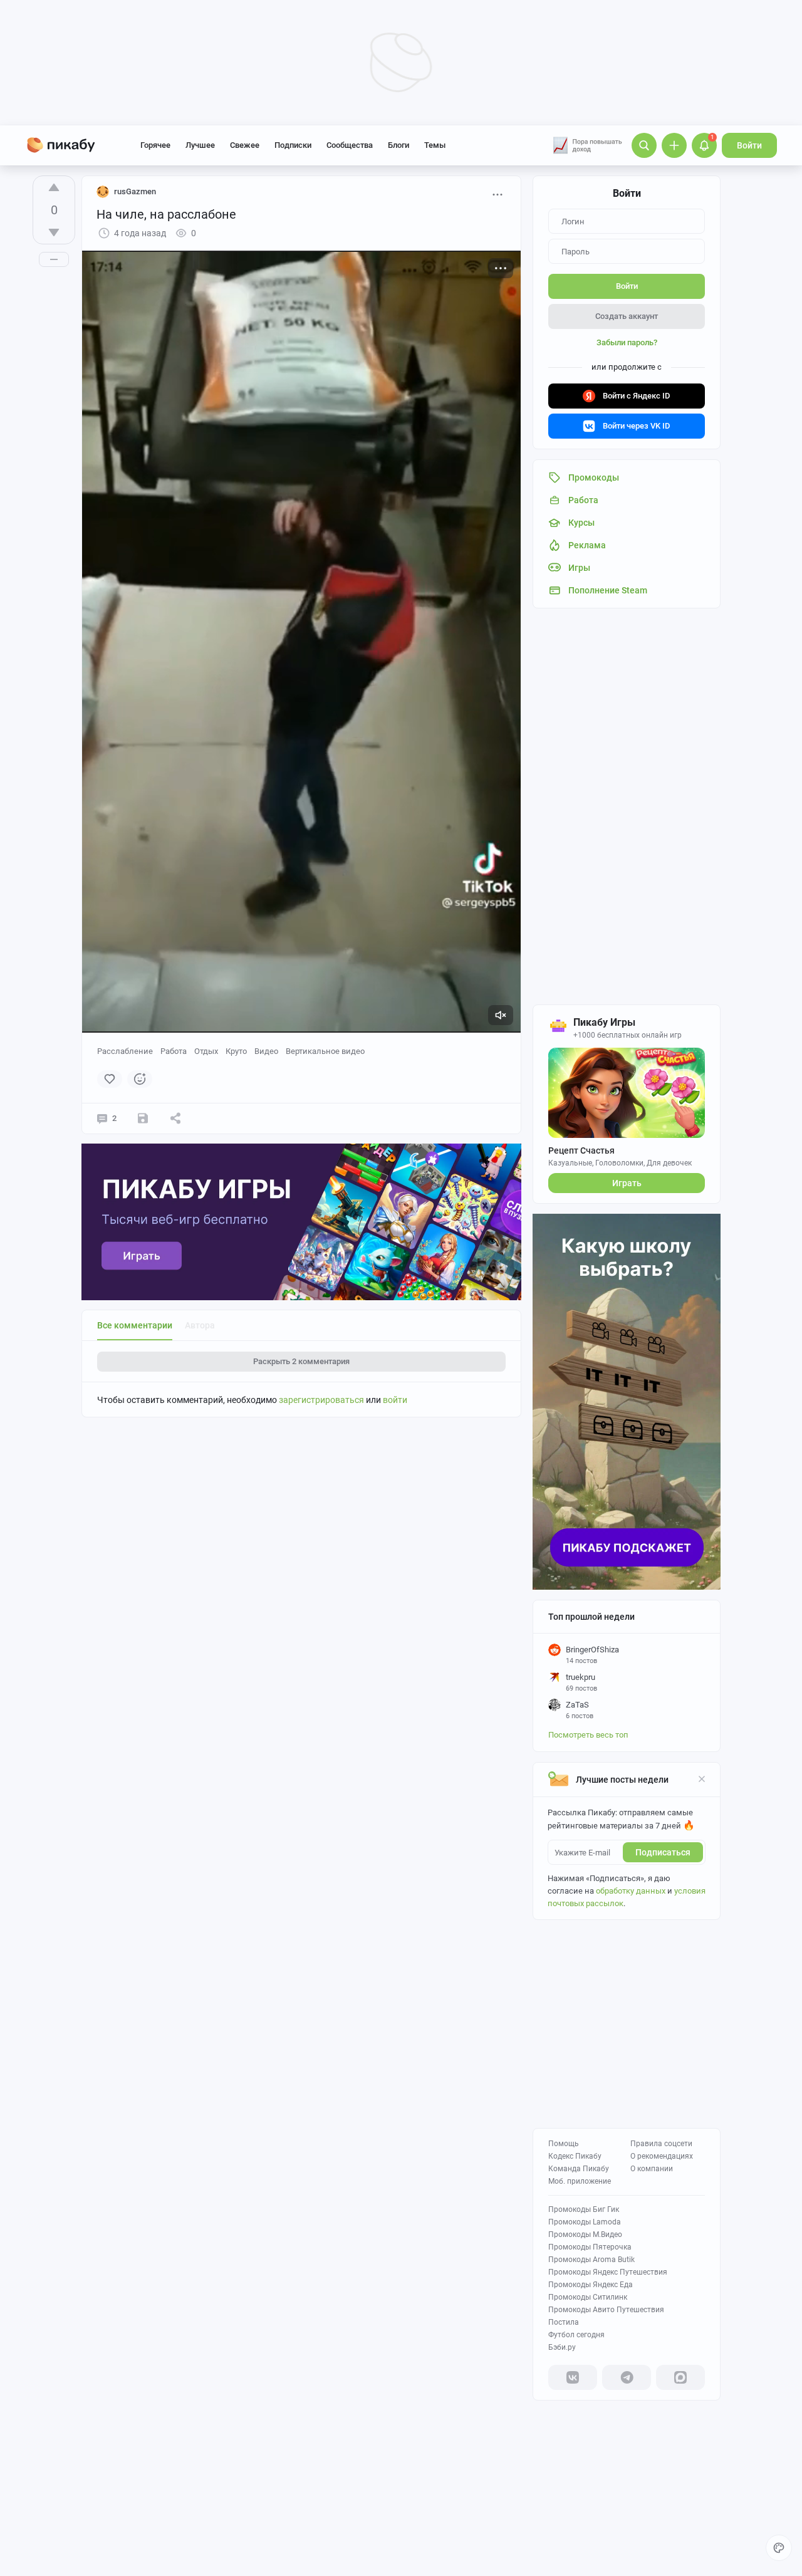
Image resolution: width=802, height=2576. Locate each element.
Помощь (564, 2144)
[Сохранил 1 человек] (143, 1119)
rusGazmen (135, 191)
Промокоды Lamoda (585, 2222)
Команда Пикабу (579, 2169)
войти (395, 1400)
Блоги (398, 145)
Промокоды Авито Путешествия (606, 2310)
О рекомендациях (662, 2156)
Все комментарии (135, 1325)
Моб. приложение (580, 2181)
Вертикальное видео (325, 1051)
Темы (435, 145)
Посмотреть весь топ (588, 1735)
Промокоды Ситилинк (588, 2297)
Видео (266, 1051)
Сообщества (350, 145)
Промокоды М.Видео (585, 2234)
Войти (749, 145)
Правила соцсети (661, 2144)
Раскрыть (301, 1361)
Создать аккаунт (627, 316)
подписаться (663, 1852)
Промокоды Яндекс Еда (591, 2285)
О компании (652, 2169)
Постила (564, 2322)
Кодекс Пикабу (575, 2156)
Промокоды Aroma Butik (591, 2260)
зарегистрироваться (321, 1400)
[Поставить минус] (54, 232)
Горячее (155, 145)
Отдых (206, 1051)
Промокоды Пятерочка (590, 2247)
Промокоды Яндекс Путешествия (608, 2272)
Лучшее (200, 145)
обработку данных (631, 1891)
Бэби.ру (562, 2347)
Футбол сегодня (576, 2335)
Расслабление (125, 1051)
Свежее (245, 145)
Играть (627, 1183)
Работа (174, 1051)
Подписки (293, 145)
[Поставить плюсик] (54, 187)
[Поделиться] (175, 1119)
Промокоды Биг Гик (584, 2209)
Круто (236, 1051)
